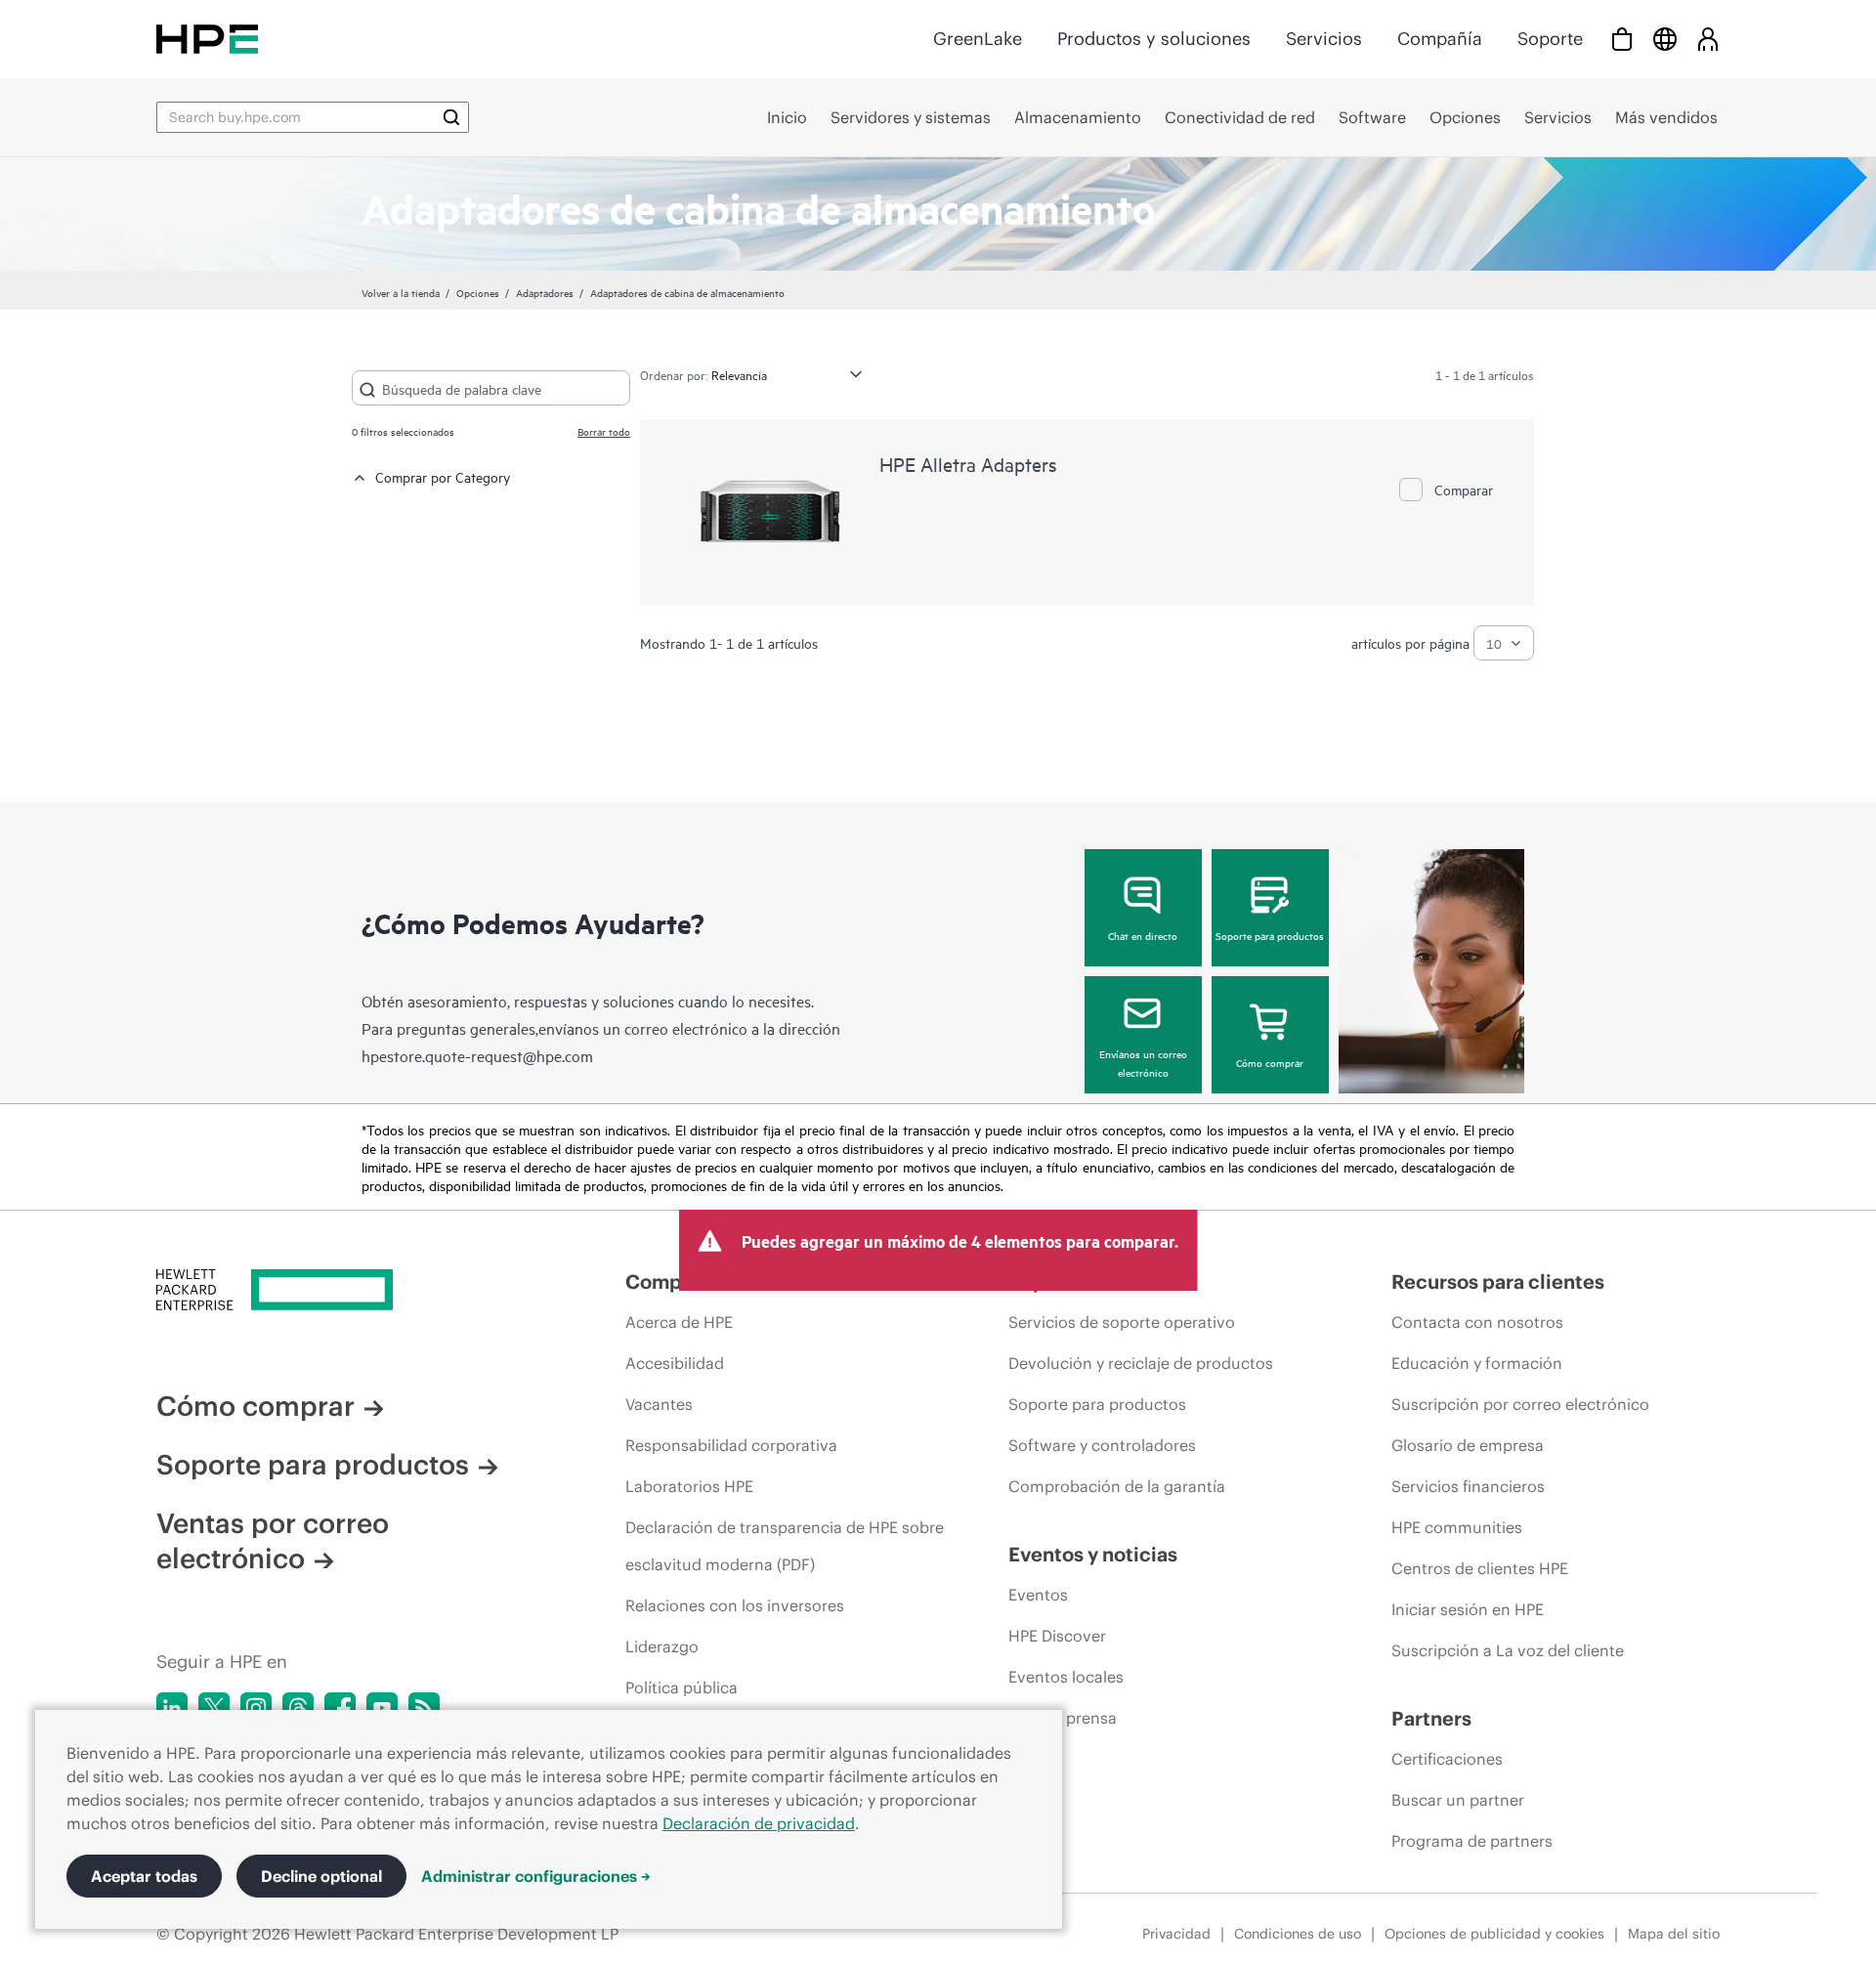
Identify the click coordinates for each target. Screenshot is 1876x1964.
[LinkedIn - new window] (172, 1708)
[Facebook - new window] (340, 1708)
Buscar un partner (1458, 1800)
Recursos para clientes (1498, 1281)
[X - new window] (214, 1708)
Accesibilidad (675, 1363)
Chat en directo (1143, 935)
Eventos (1038, 1595)
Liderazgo (662, 1646)
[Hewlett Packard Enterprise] (207, 39)
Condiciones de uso (1298, 1934)
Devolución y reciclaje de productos (1141, 1363)
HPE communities (1457, 1527)
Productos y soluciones (1154, 39)
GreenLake (978, 39)
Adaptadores (545, 292)
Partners (1431, 1718)
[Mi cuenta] (1708, 39)
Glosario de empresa (1468, 1445)
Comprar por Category (443, 476)
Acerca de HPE (679, 1322)
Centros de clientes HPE (1480, 1568)
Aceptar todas (144, 1876)
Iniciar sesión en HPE (1468, 1609)
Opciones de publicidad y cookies (1494, 1934)
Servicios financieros (1468, 1486)
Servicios (1324, 39)
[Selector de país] (1665, 39)
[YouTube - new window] (382, 1708)
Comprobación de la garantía (1117, 1486)
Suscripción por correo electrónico (1520, 1404)
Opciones (478, 292)
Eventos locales (1066, 1677)
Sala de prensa (1063, 1718)
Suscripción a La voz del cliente (1508, 1650)
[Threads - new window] (298, 1708)
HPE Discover (1057, 1636)
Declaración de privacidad (759, 1823)
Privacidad (1176, 1934)
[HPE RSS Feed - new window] (424, 1708)
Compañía (1440, 39)
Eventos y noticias (1093, 1554)
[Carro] (1622, 39)
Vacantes (659, 1404)
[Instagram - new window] (256, 1708)
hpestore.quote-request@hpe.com (477, 1055)
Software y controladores (1102, 1445)
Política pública (682, 1687)
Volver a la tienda (401, 292)
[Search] (451, 117)
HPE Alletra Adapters (968, 464)
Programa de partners (1472, 1841)
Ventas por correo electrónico (273, 1541)
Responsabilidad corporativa (731, 1445)
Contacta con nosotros (1477, 1322)
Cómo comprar (1270, 1062)
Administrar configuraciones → (536, 1876)
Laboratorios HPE (689, 1486)
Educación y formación (1477, 1363)
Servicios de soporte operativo (1122, 1322)
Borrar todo (604, 431)
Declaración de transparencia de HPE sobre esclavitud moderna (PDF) (785, 1546)
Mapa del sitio (1674, 1934)
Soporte (1550, 39)
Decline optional (321, 1876)
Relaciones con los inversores (735, 1605)
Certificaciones (1447, 1759)
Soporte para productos (1270, 935)
